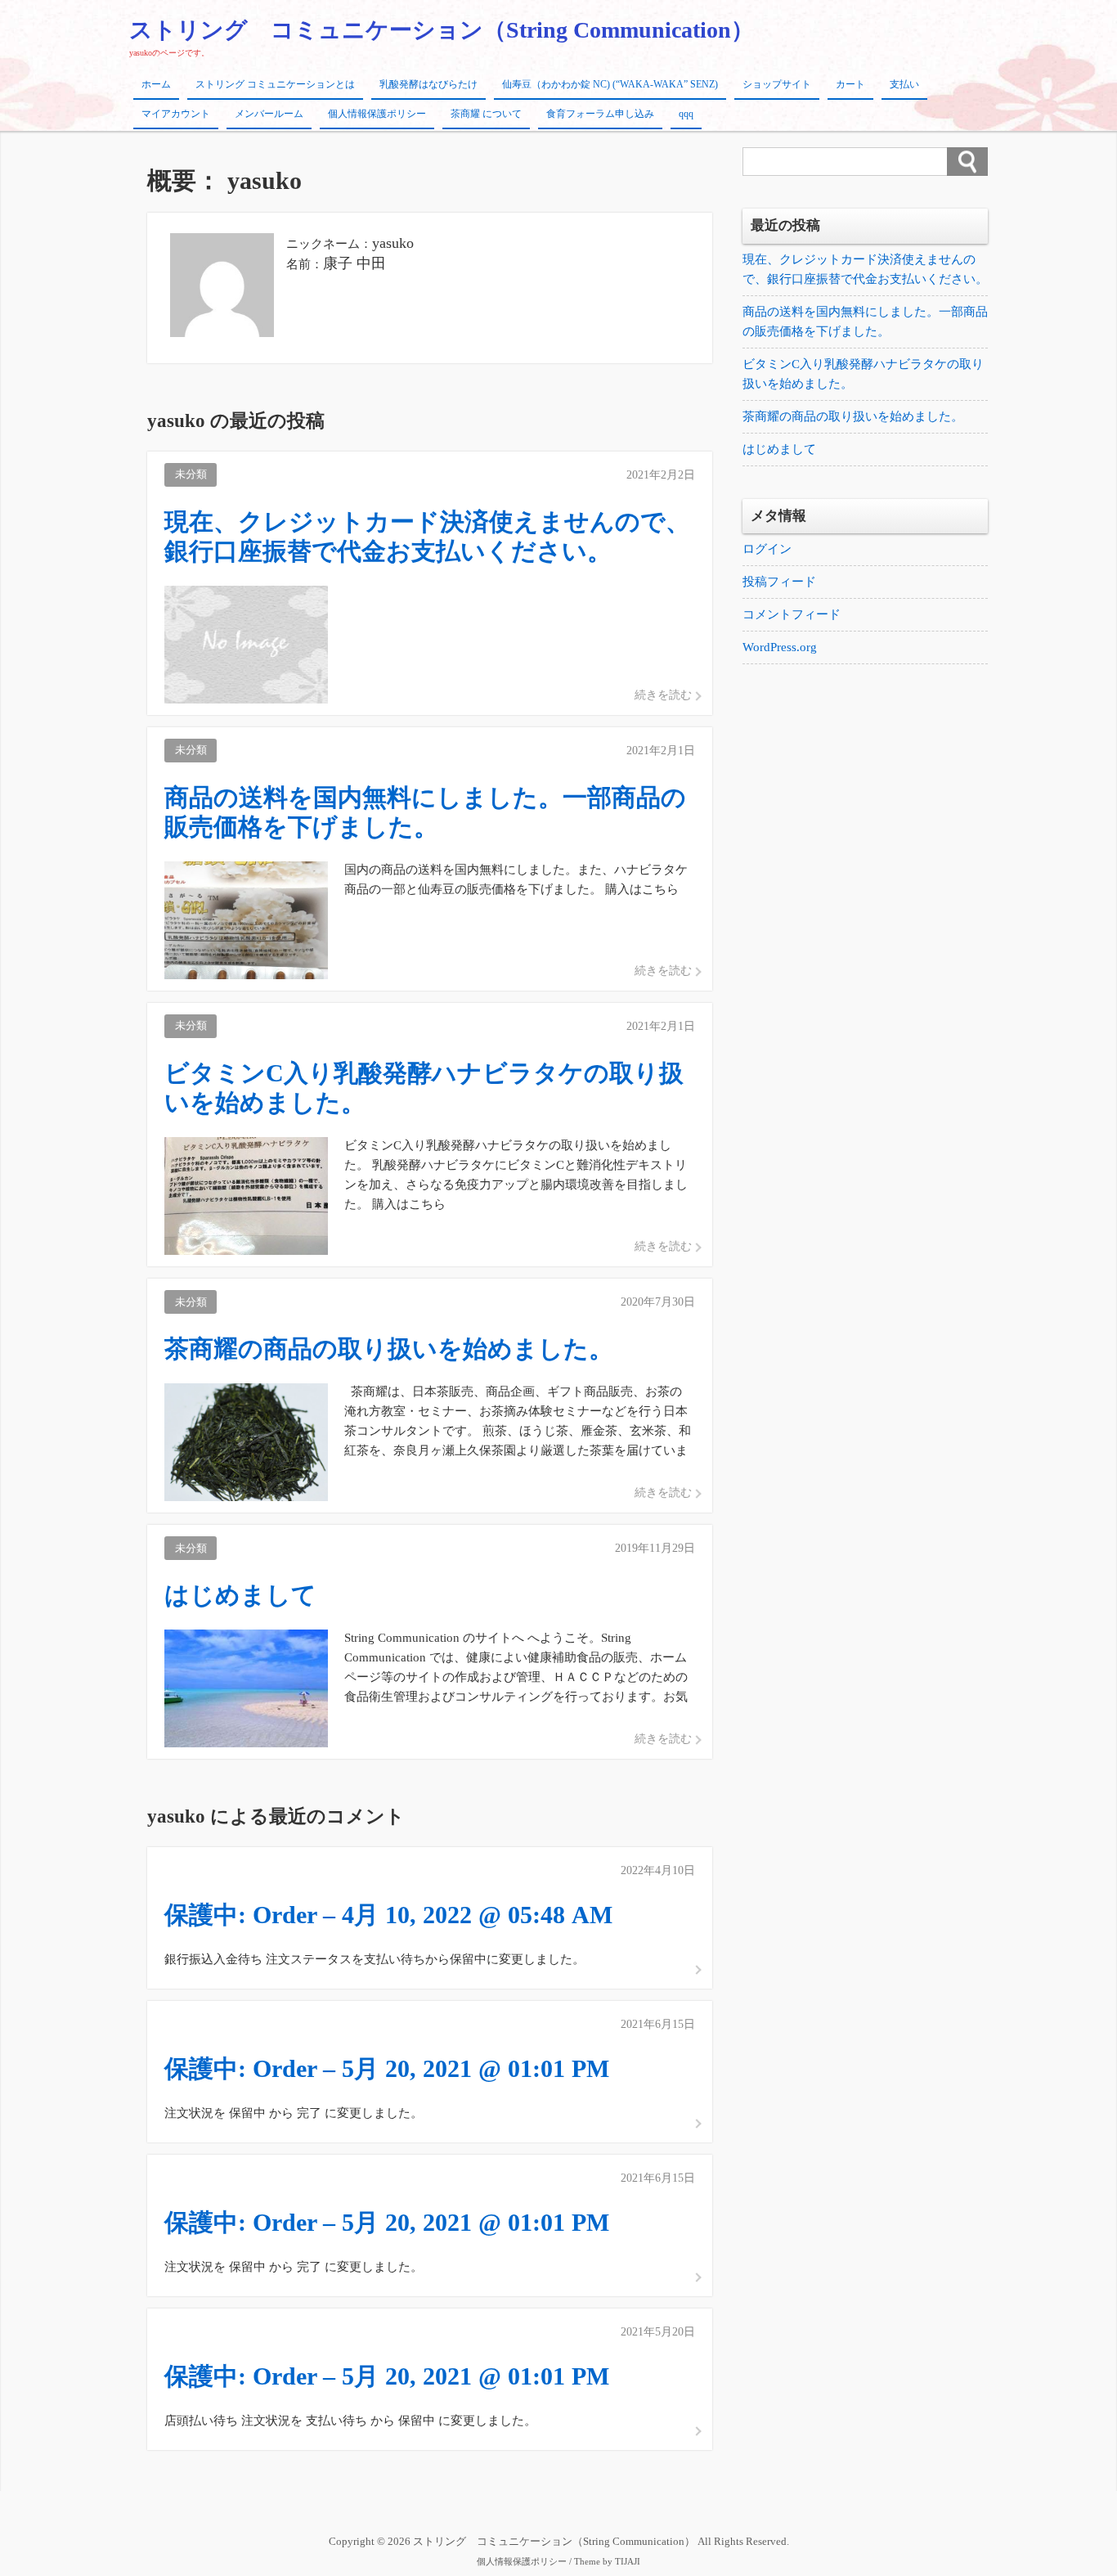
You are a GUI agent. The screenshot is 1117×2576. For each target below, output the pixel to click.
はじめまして (779, 449)
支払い (904, 84)
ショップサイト (777, 84)
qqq (686, 114)
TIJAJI (628, 2562)
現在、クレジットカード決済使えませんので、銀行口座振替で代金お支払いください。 (865, 269)
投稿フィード (779, 582)
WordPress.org (780, 647)
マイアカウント (176, 114)
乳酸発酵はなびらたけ (428, 84)
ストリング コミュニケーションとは (275, 84)
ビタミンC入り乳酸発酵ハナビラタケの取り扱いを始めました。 (863, 374)
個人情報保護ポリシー (377, 114)
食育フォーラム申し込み (600, 114)
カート (850, 84)
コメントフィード (792, 614)
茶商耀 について (486, 114)
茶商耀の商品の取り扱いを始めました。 (853, 416)
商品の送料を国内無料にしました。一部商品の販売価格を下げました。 (865, 321)
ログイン (767, 549)
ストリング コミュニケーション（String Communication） (442, 30)
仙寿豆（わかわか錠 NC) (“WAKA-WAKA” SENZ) (610, 84)
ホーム (156, 84)
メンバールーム (269, 114)
